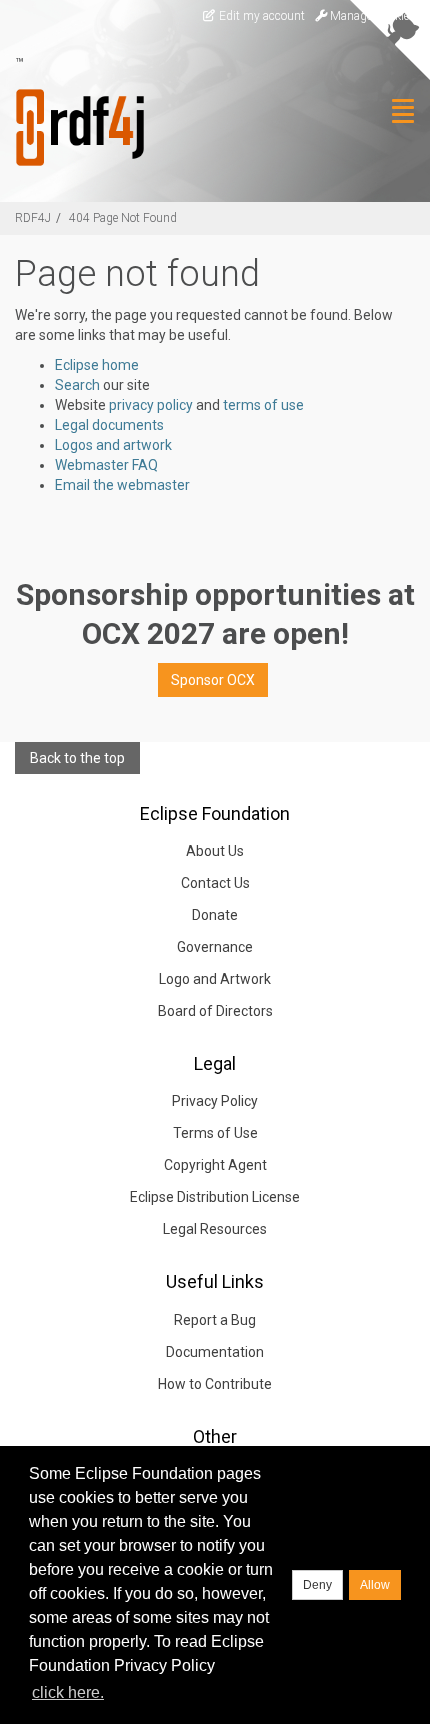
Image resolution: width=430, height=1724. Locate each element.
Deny (317, 1585)
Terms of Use (215, 1133)
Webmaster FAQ (106, 465)
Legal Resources (215, 1229)
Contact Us (215, 883)
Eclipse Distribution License (215, 1197)
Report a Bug (215, 1320)
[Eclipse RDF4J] (72, 127)
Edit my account (260, 16)
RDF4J (33, 218)
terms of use (263, 405)
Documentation (215, 1352)
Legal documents (109, 425)
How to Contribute (215, 1384)
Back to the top (77, 758)
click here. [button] (68, 1692)
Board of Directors (215, 1011)
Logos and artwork (113, 445)
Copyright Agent (215, 1165)
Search (77, 385)
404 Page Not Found (123, 218)
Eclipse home (97, 365)
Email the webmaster (122, 485)
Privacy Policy (215, 1101)
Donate (215, 915)
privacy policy (151, 405)
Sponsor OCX (213, 680)
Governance (215, 947)
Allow (375, 1585)
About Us (215, 851)
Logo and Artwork (215, 979)
